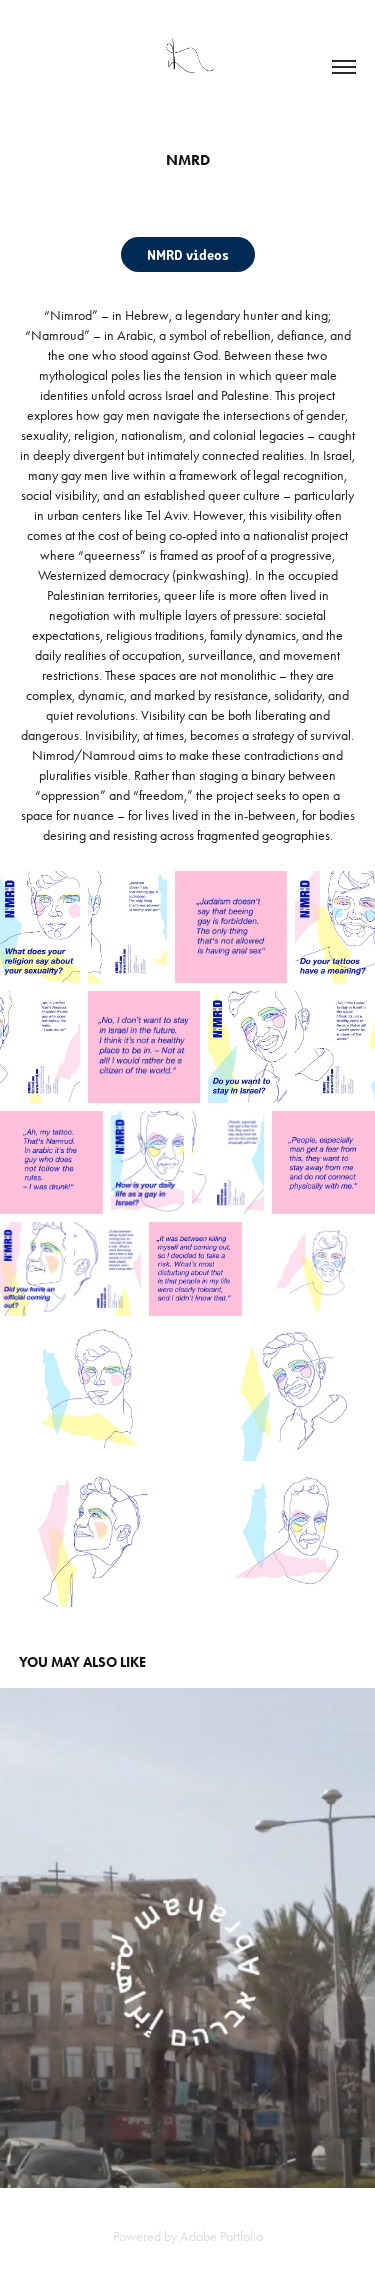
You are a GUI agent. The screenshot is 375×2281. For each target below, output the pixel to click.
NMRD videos (188, 254)
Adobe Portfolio (221, 2236)
